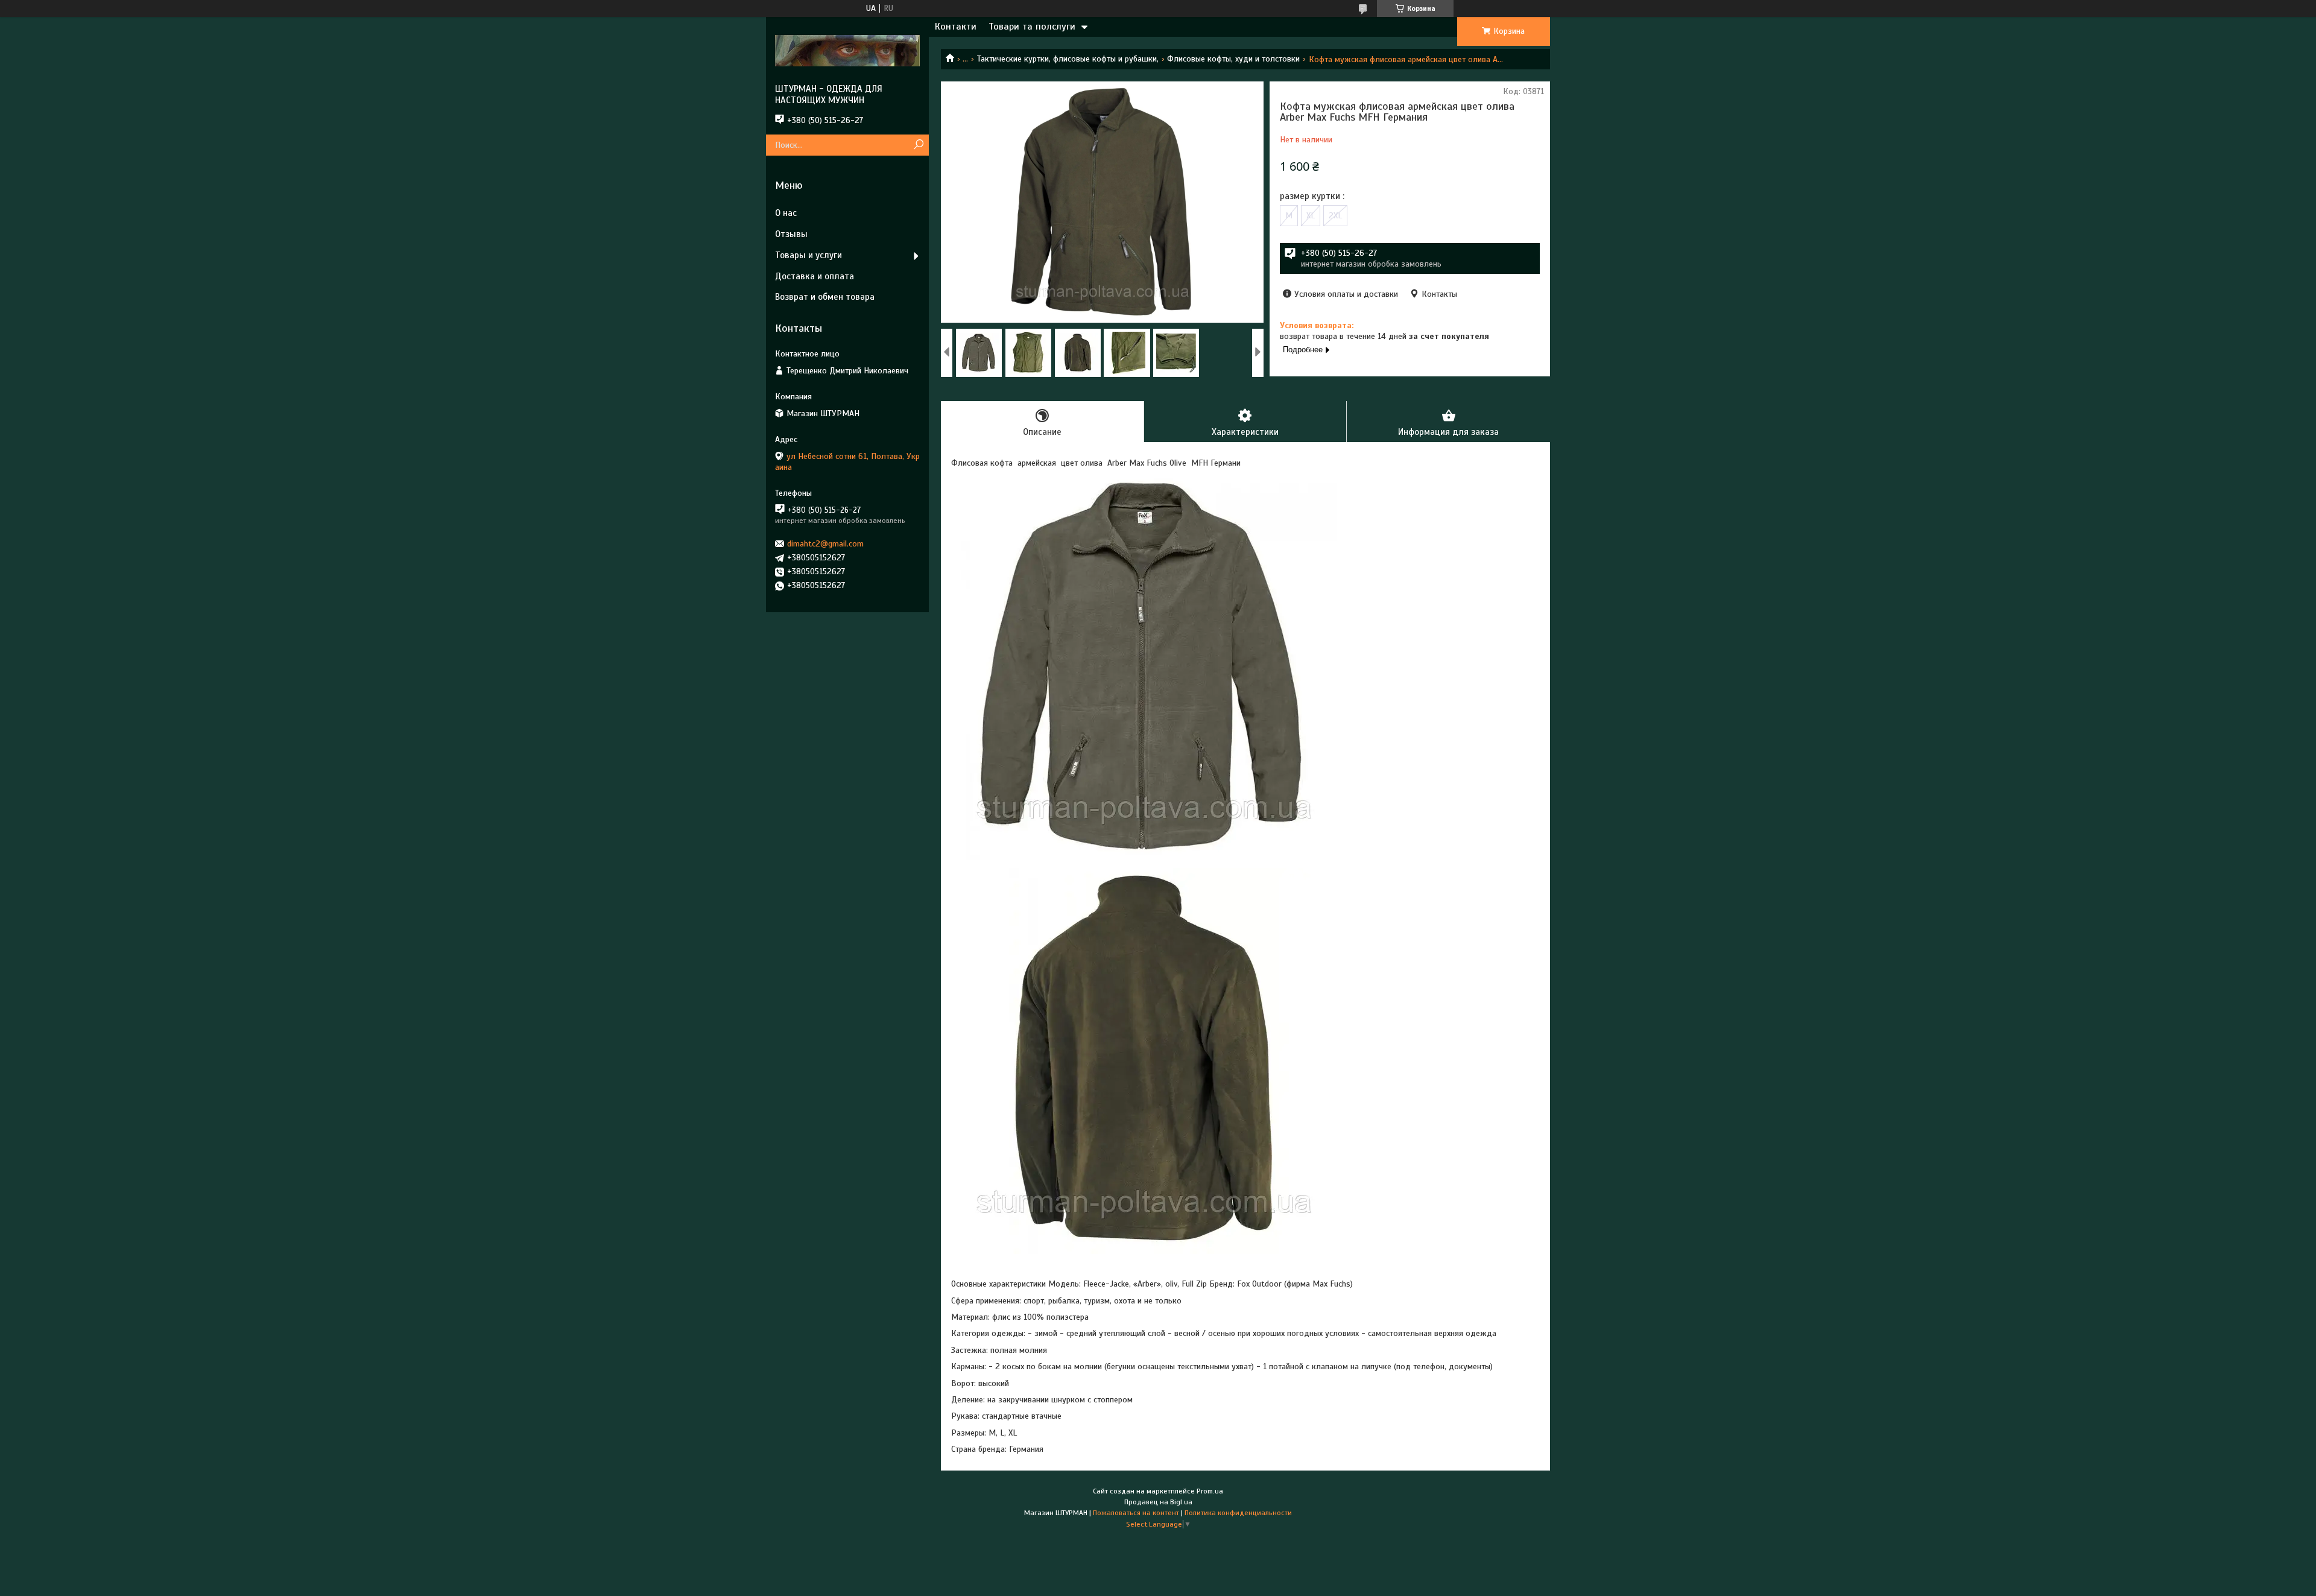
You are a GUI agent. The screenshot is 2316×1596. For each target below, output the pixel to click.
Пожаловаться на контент (1136, 1513)
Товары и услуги (808, 255)
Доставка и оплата (815, 276)
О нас (786, 213)
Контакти (956, 27)
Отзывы (791, 234)
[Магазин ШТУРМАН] (847, 50)
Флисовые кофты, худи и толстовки (1233, 59)
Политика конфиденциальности (1238, 1513)
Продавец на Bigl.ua (1158, 1502)
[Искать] (918, 145)
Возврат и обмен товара (825, 297)
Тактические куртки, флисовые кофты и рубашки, (1068, 59)
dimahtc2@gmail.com (825, 544)
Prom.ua (1210, 1491)
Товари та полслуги (1032, 27)
